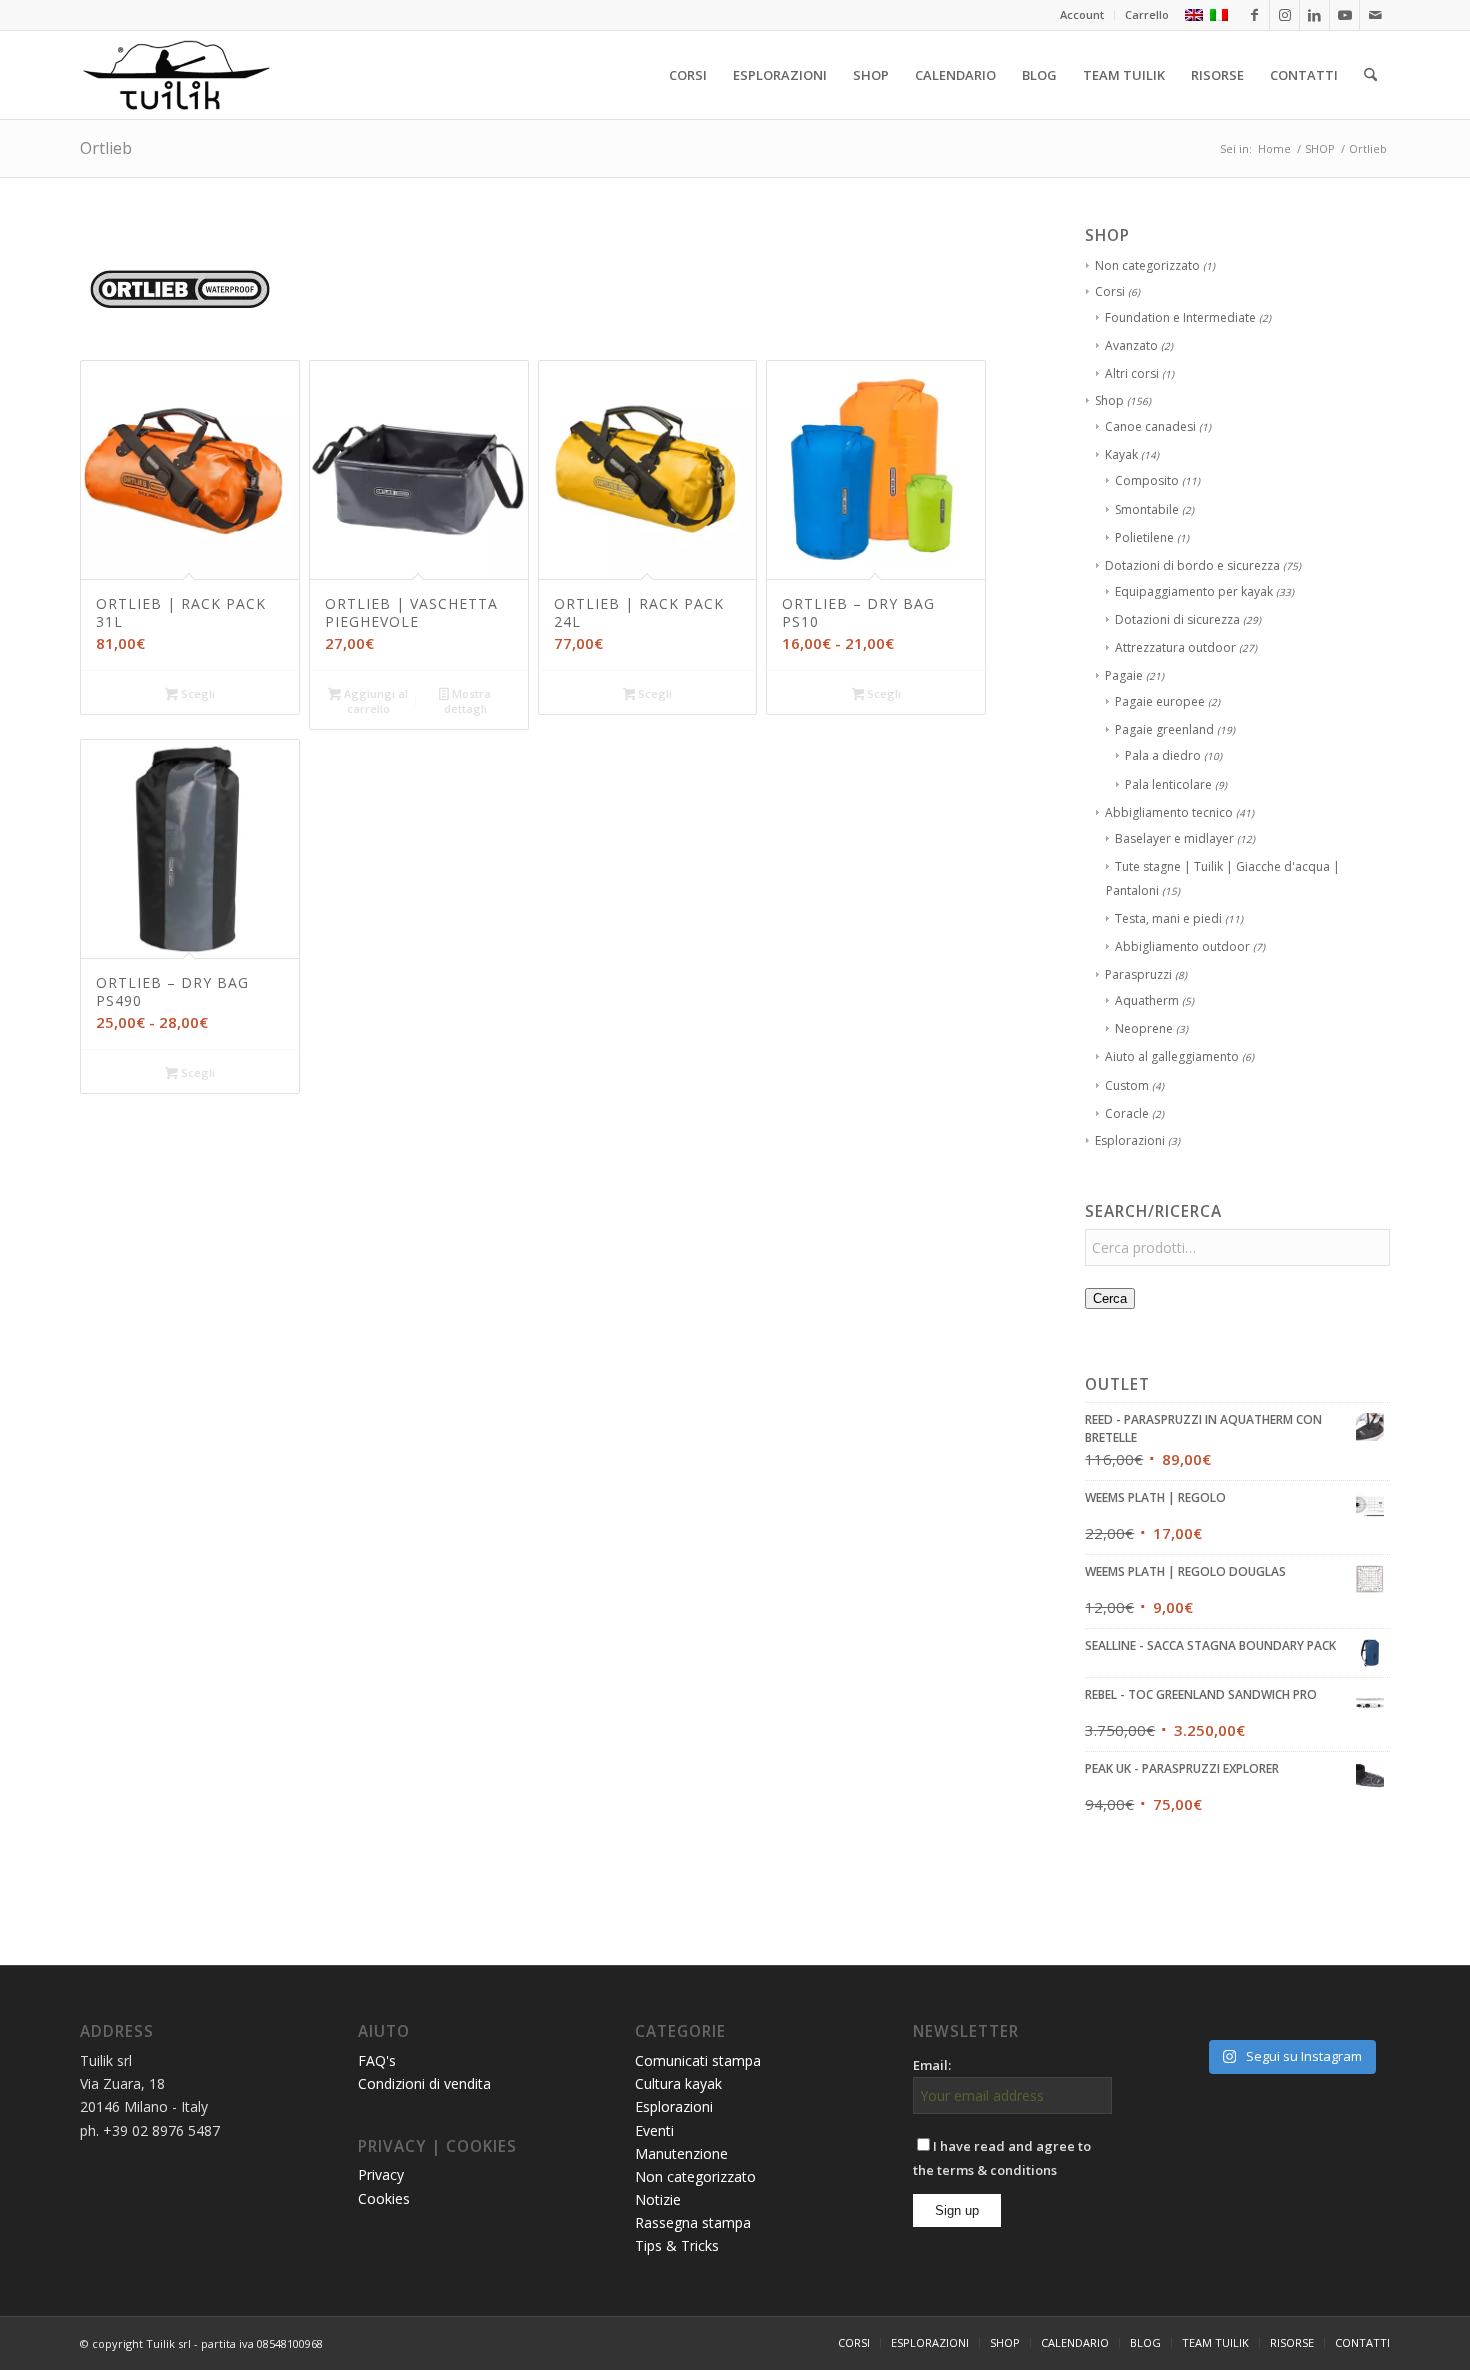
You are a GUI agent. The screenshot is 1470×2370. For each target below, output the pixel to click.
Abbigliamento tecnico (1169, 812)
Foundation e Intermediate (1180, 317)
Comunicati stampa (698, 2060)
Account (1082, 14)
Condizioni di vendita (424, 2083)
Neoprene (1144, 1028)
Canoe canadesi (1150, 426)
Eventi (654, 2130)
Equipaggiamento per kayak (1194, 591)
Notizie (658, 2199)
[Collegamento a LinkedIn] (1314, 15)
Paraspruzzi (1138, 974)
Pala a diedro (1163, 755)
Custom (1127, 1085)
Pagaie (1124, 675)
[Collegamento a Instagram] (1284, 15)
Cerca (1110, 1298)
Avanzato (1131, 345)
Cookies (384, 2198)
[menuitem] (1082, 15)
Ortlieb (106, 148)
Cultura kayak (678, 2083)
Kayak (1121, 454)
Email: (932, 2065)
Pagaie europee (1160, 701)
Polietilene (1144, 537)
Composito (1147, 480)
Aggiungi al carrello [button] (374, 701)
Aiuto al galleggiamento (1172, 1056)
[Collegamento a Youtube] (1344, 15)
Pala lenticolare (1168, 784)
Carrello (1147, 14)
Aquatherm (1147, 1000)
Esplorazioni (1130, 1140)
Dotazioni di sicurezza (1177, 619)
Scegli (196, 693)
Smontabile (1147, 509)
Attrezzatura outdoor (1175, 647)
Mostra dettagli (467, 701)
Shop (1109, 400)
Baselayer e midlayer (1174, 838)
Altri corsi (1132, 373)
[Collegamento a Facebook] (1254, 15)
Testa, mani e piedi (1168, 918)
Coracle (1127, 1113)
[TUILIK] (176, 75)
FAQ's (377, 2060)
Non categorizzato (1147, 265)
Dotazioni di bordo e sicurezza (1192, 565)
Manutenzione (681, 2153)
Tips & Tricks (677, 2245)
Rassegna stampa (693, 2222)
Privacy (381, 2174)
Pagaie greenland (1164, 729)
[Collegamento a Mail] (1375, 15)
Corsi (1110, 291)
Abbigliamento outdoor (1182, 946)
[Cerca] (1370, 75)
